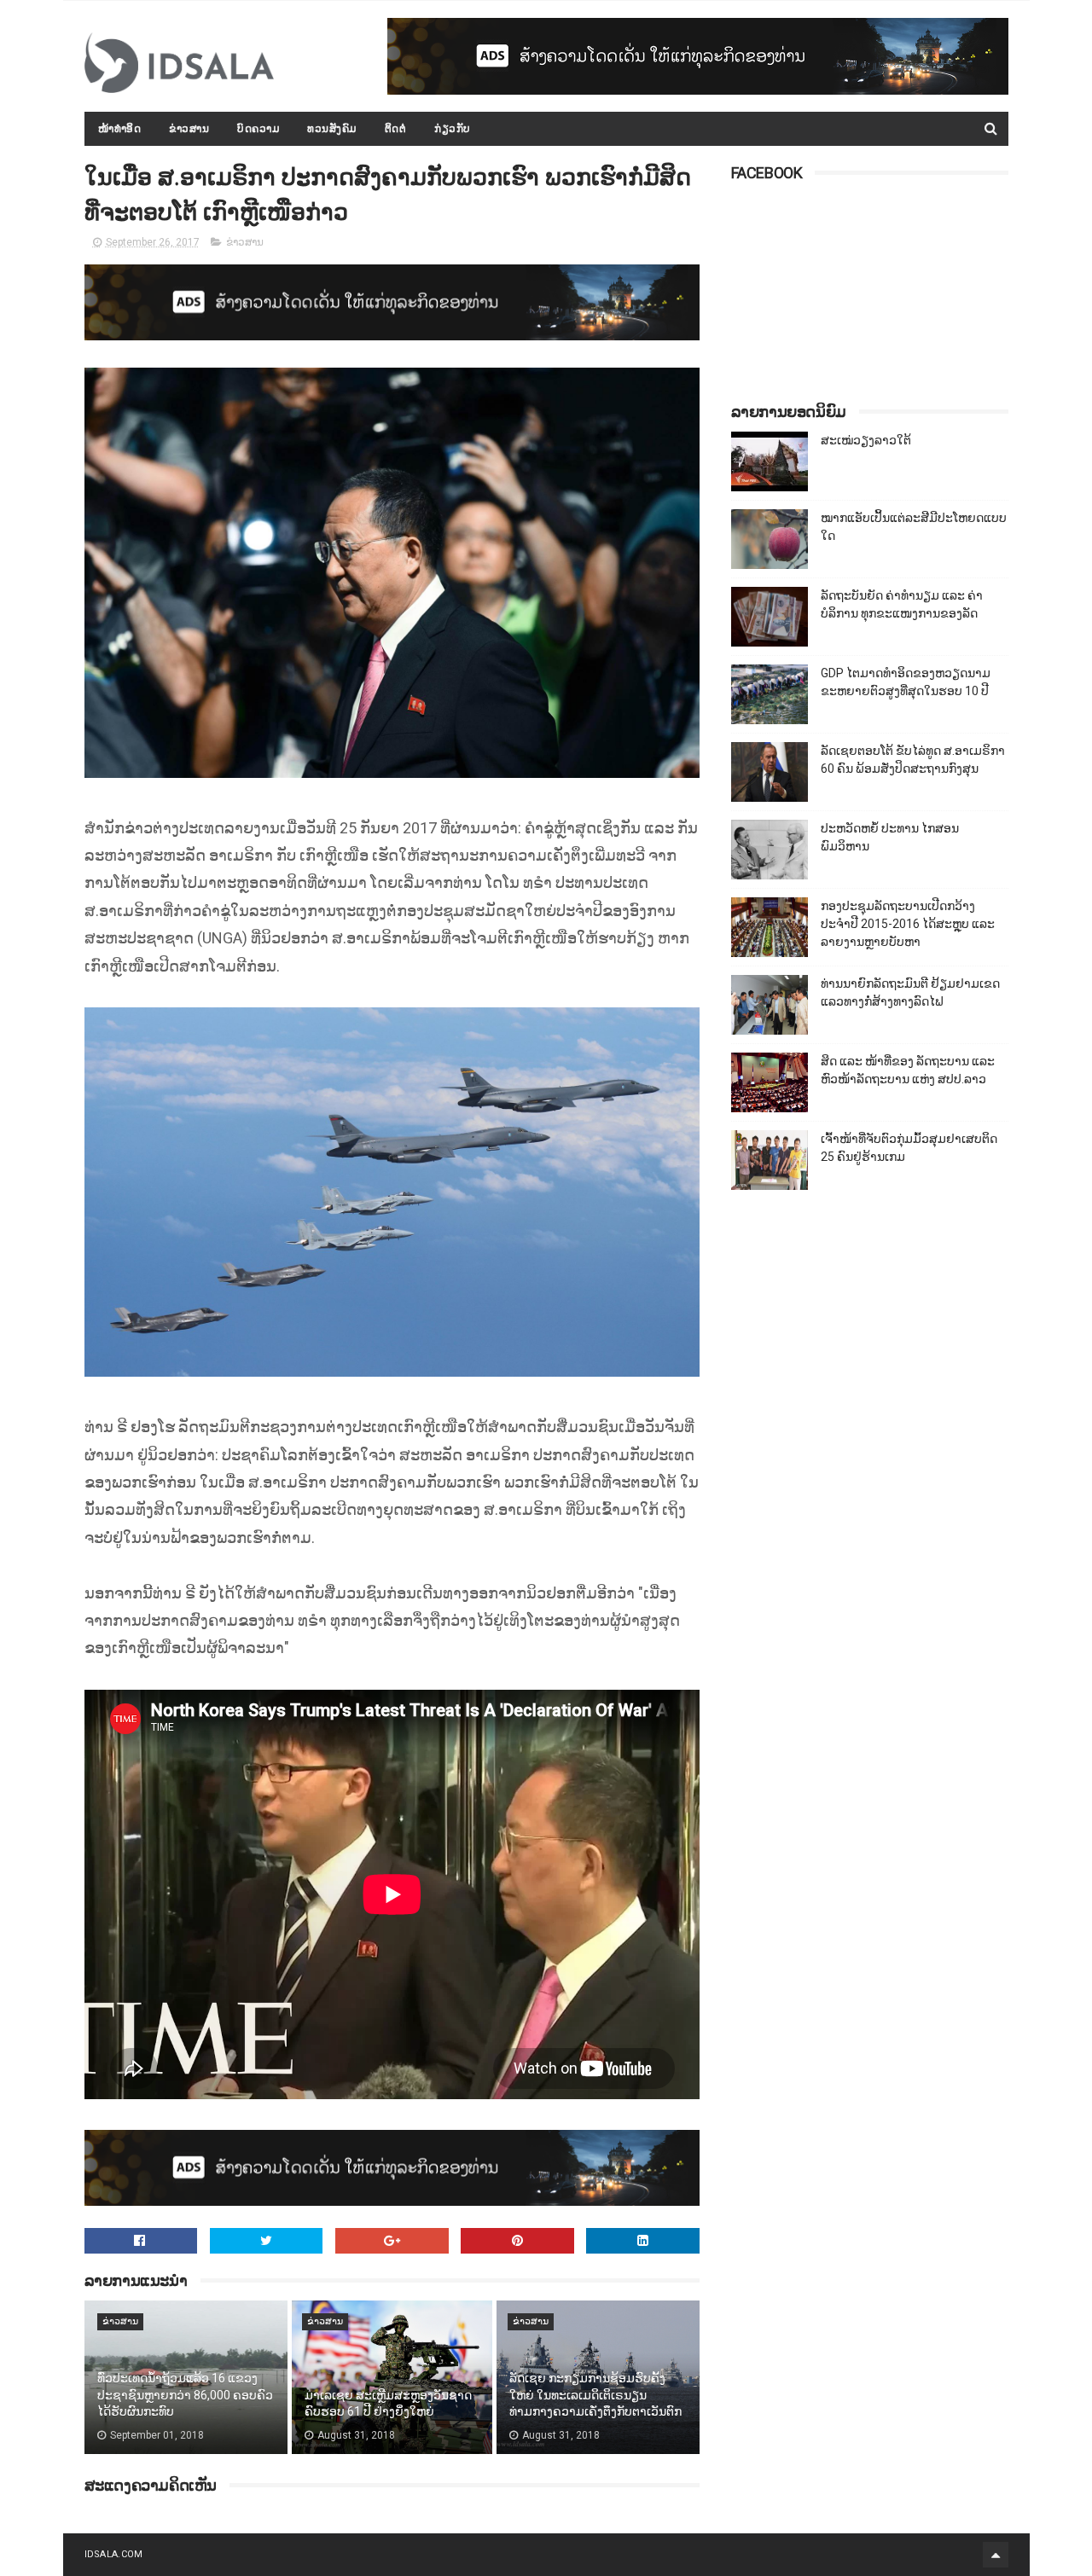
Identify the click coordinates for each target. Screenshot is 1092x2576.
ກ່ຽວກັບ (453, 129)
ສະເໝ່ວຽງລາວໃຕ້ (866, 440)
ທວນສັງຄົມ (332, 129)
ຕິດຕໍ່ (396, 129)
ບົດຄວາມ (258, 129)
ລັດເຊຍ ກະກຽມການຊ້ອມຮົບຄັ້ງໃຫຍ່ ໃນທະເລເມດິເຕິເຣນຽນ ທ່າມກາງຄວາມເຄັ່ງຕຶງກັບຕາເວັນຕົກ (595, 2395)
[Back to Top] (996, 2555)
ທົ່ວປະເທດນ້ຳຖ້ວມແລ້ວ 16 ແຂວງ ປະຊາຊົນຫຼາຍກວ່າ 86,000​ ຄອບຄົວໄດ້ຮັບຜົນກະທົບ (185, 2395)
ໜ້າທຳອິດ (120, 129)
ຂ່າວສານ (189, 129)
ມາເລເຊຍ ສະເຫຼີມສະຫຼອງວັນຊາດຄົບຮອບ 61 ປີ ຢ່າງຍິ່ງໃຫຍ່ (388, 2404)
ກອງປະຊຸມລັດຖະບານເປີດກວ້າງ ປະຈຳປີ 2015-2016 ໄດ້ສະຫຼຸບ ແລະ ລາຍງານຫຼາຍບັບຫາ (908, 924)
